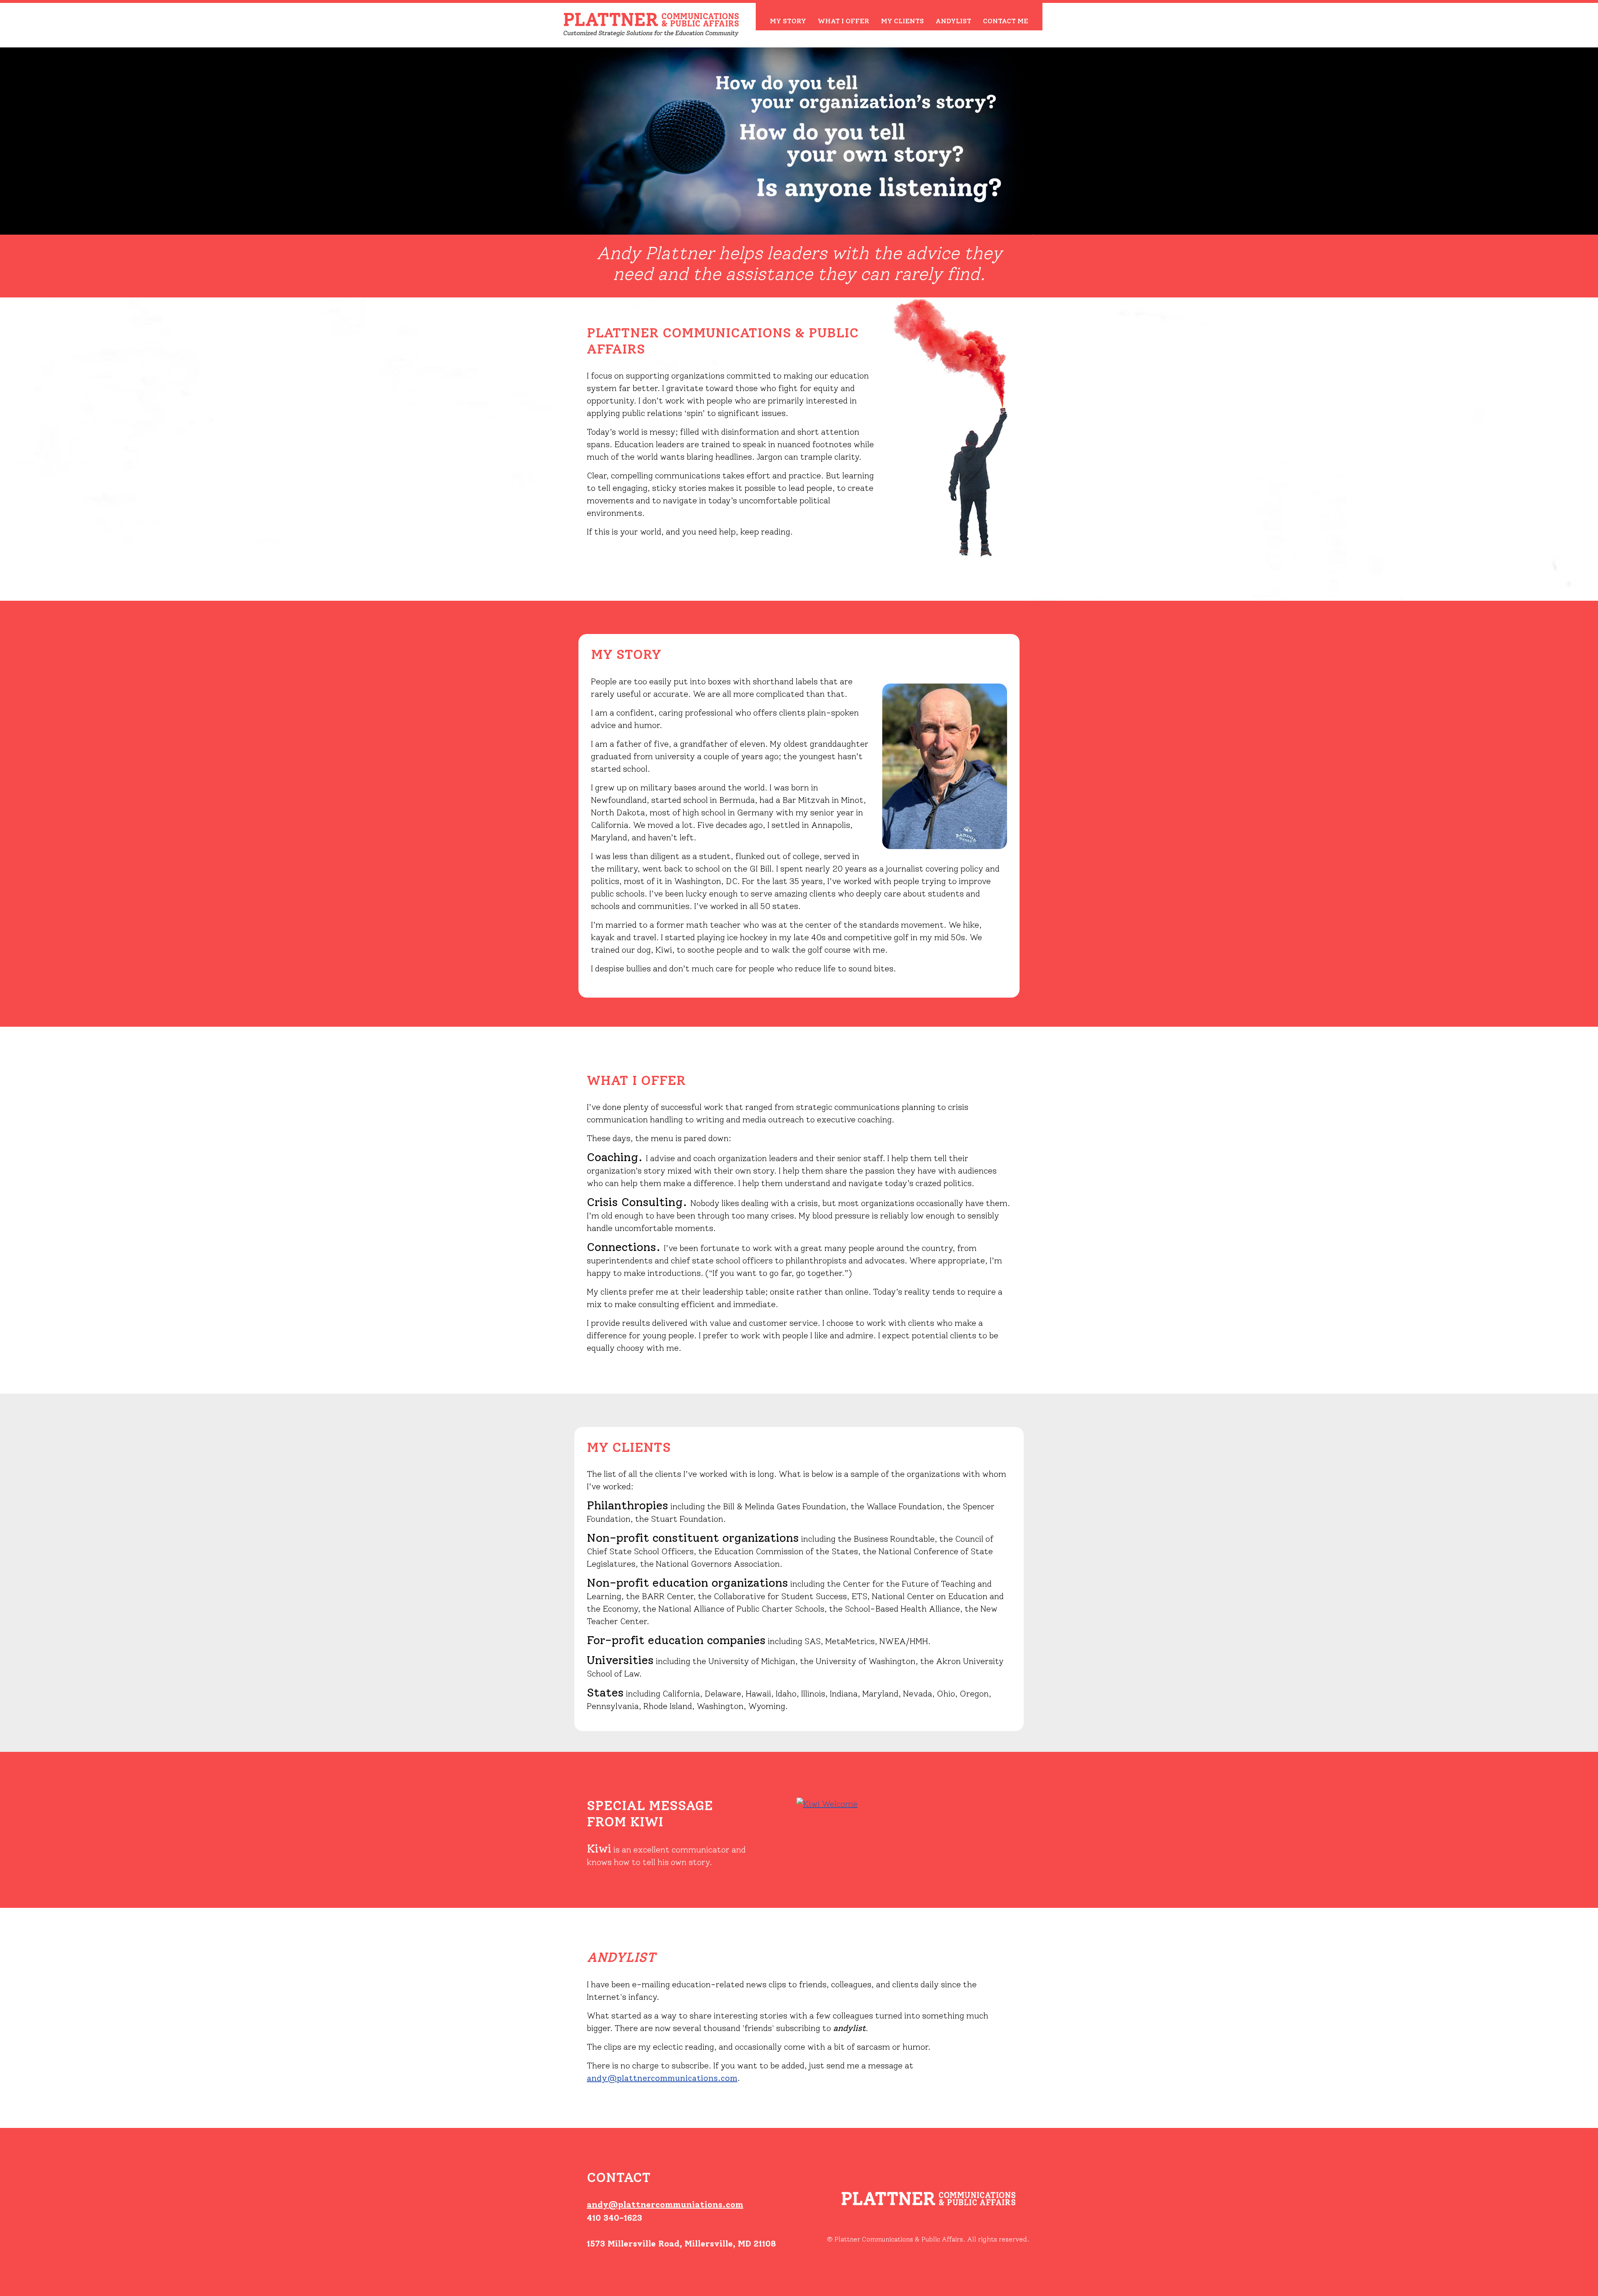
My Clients (902, 21)
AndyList (953, 21)
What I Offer (844, 21)
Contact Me (1006, 21)
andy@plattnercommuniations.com (665, 2204)
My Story (788, 21)
